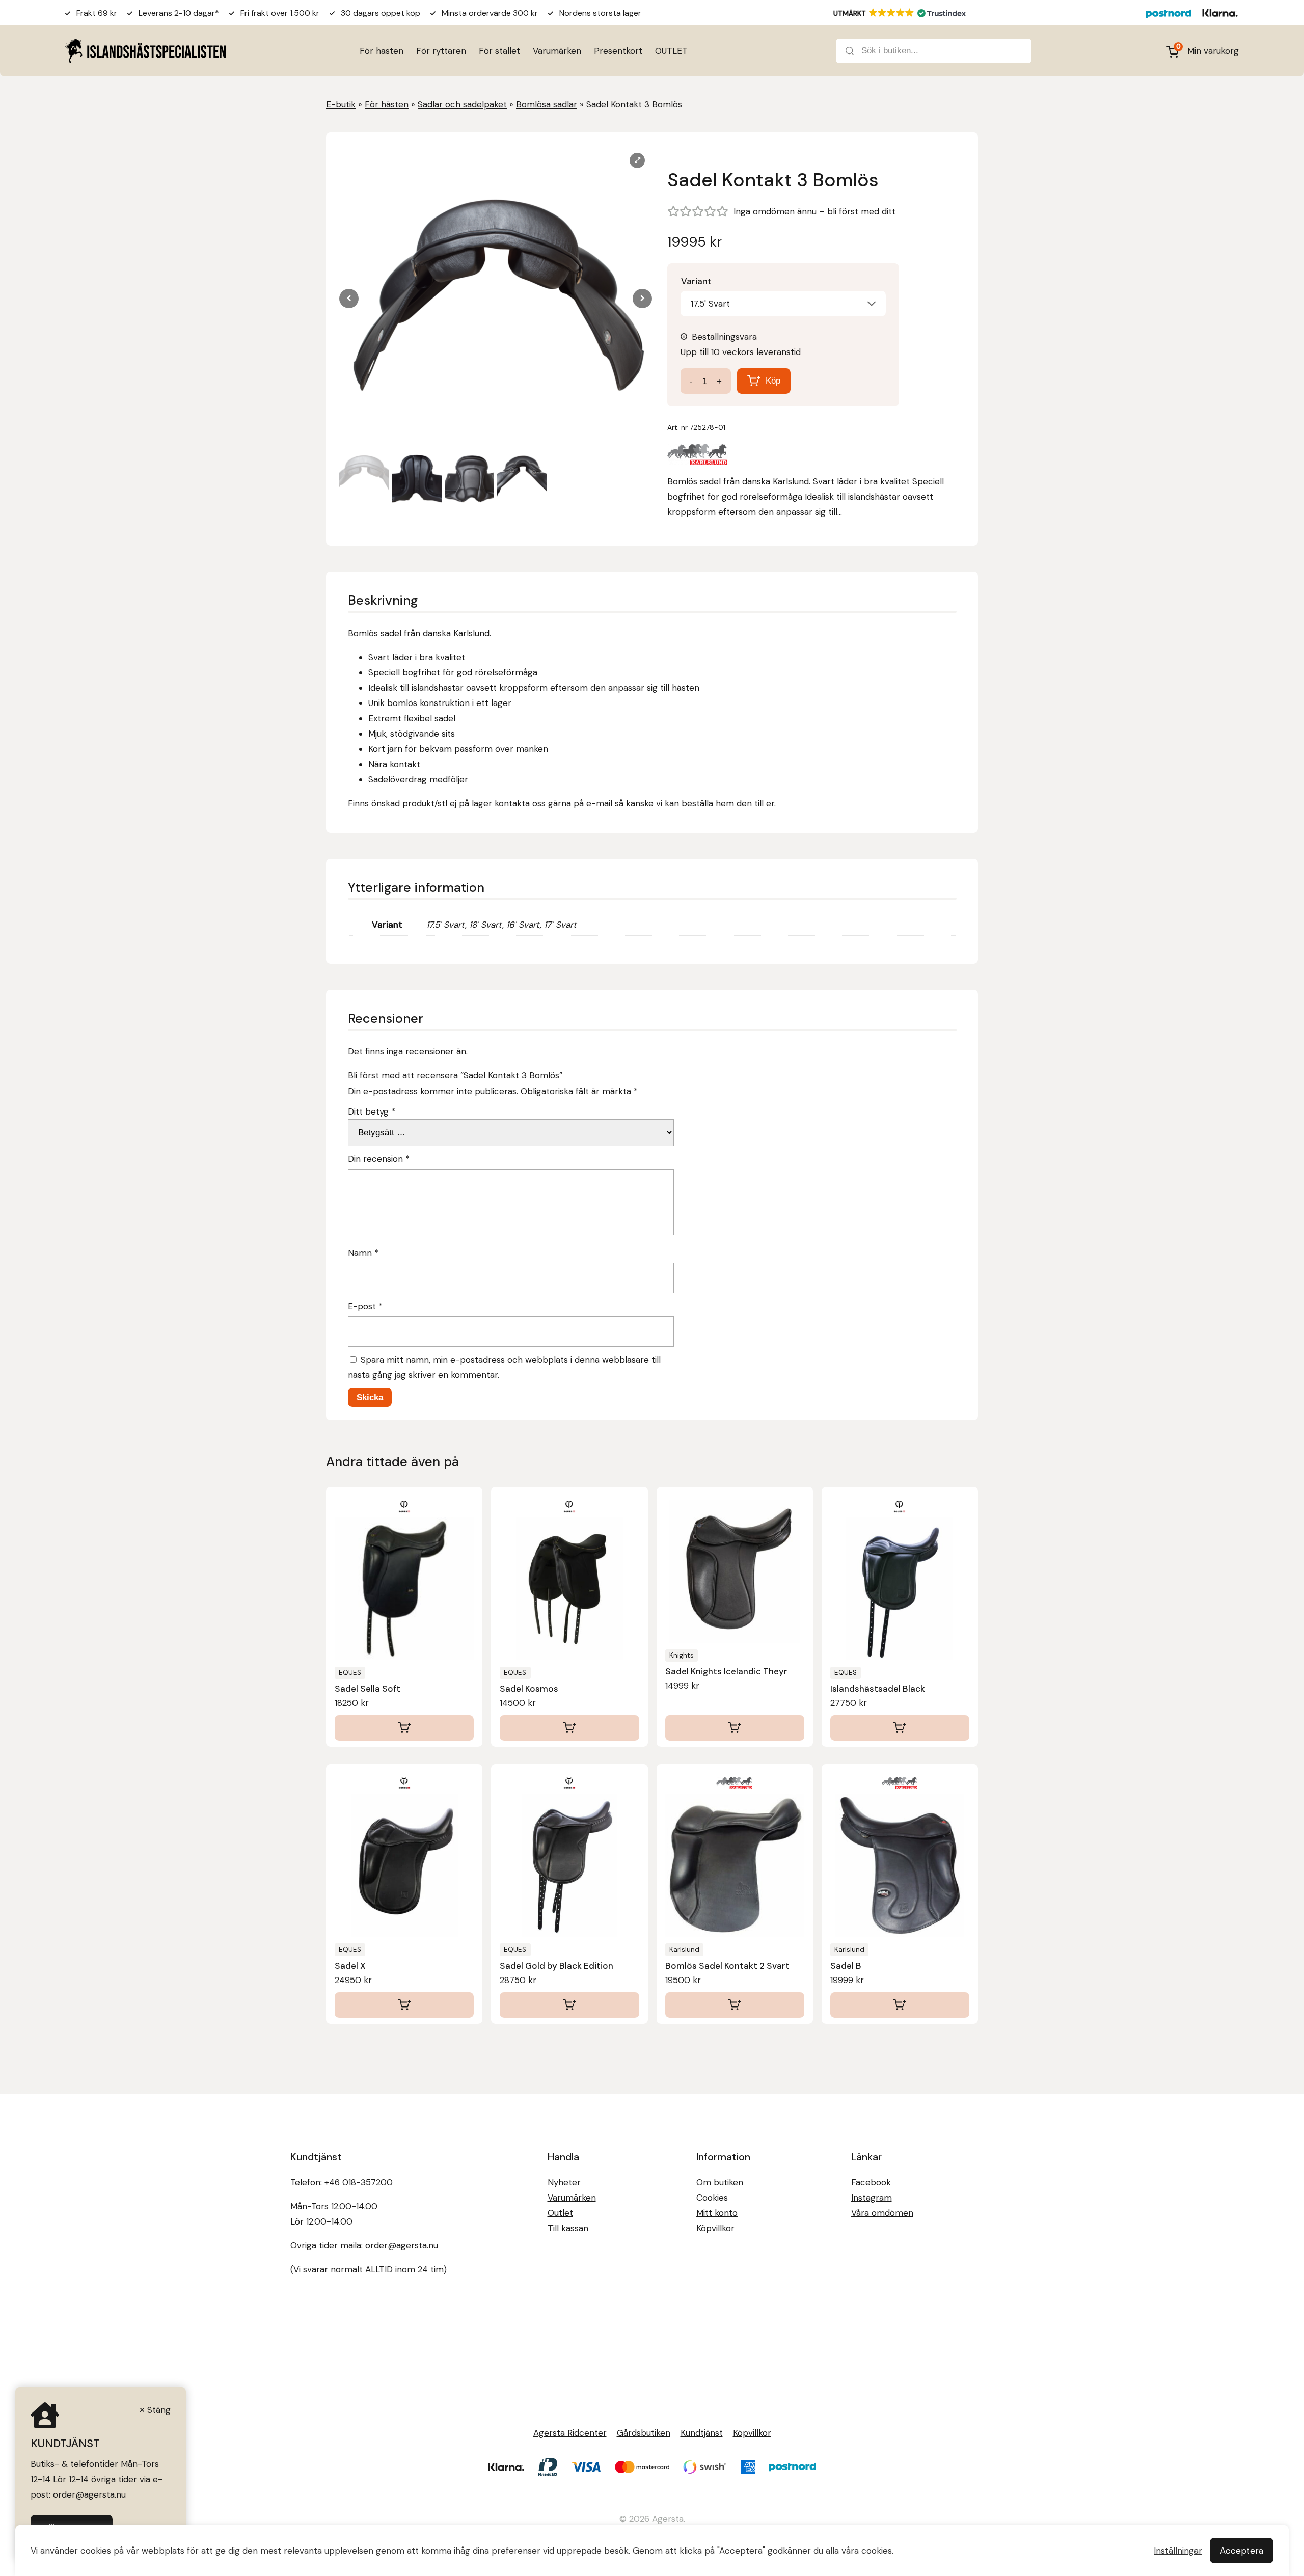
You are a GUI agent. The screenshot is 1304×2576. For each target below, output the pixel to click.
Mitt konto (717, 2213)
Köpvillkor (715, 2228)
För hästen (382, 51)
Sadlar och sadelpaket (462, 104)
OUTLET (671, 51)
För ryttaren (441, 51)
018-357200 (368, 2182)
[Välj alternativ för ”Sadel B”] (900, 2005)
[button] (642, 299)
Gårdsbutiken (644, 2433)
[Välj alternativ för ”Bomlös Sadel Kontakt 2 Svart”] (735, 2005)
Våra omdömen (882, 2213)
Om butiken (720, 2182)
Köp (773, 381)
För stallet (499, 51)
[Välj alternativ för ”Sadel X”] (404, 2005)
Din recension (379, 1159)
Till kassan (568, 2228)
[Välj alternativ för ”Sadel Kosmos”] (569, 1728)
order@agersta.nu (402, 2245)
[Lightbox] (637, 160)
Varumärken (557, 51)
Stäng (159, 2410)
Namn (363, 1253)
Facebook (871, 2182)
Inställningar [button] (1178, 2551)
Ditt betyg (372, 1111)
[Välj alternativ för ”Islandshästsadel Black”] (900, 1728)
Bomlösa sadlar (547, 104)
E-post (365, 1306)
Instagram (872, 2198)
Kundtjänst (702, 2433)
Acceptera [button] (1242, 2551)
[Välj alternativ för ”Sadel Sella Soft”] (404, 1728)
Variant (696, 281)
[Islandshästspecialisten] (145, 51)
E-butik (341, 104)
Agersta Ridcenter (570, 2433)
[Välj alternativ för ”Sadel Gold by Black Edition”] (569, 2005)
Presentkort (618, 51)
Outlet (560, 2213)
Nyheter (564, 2182)
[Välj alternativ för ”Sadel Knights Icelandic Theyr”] (735, 1728)
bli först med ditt (861, 211)
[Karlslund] (698, 457)
